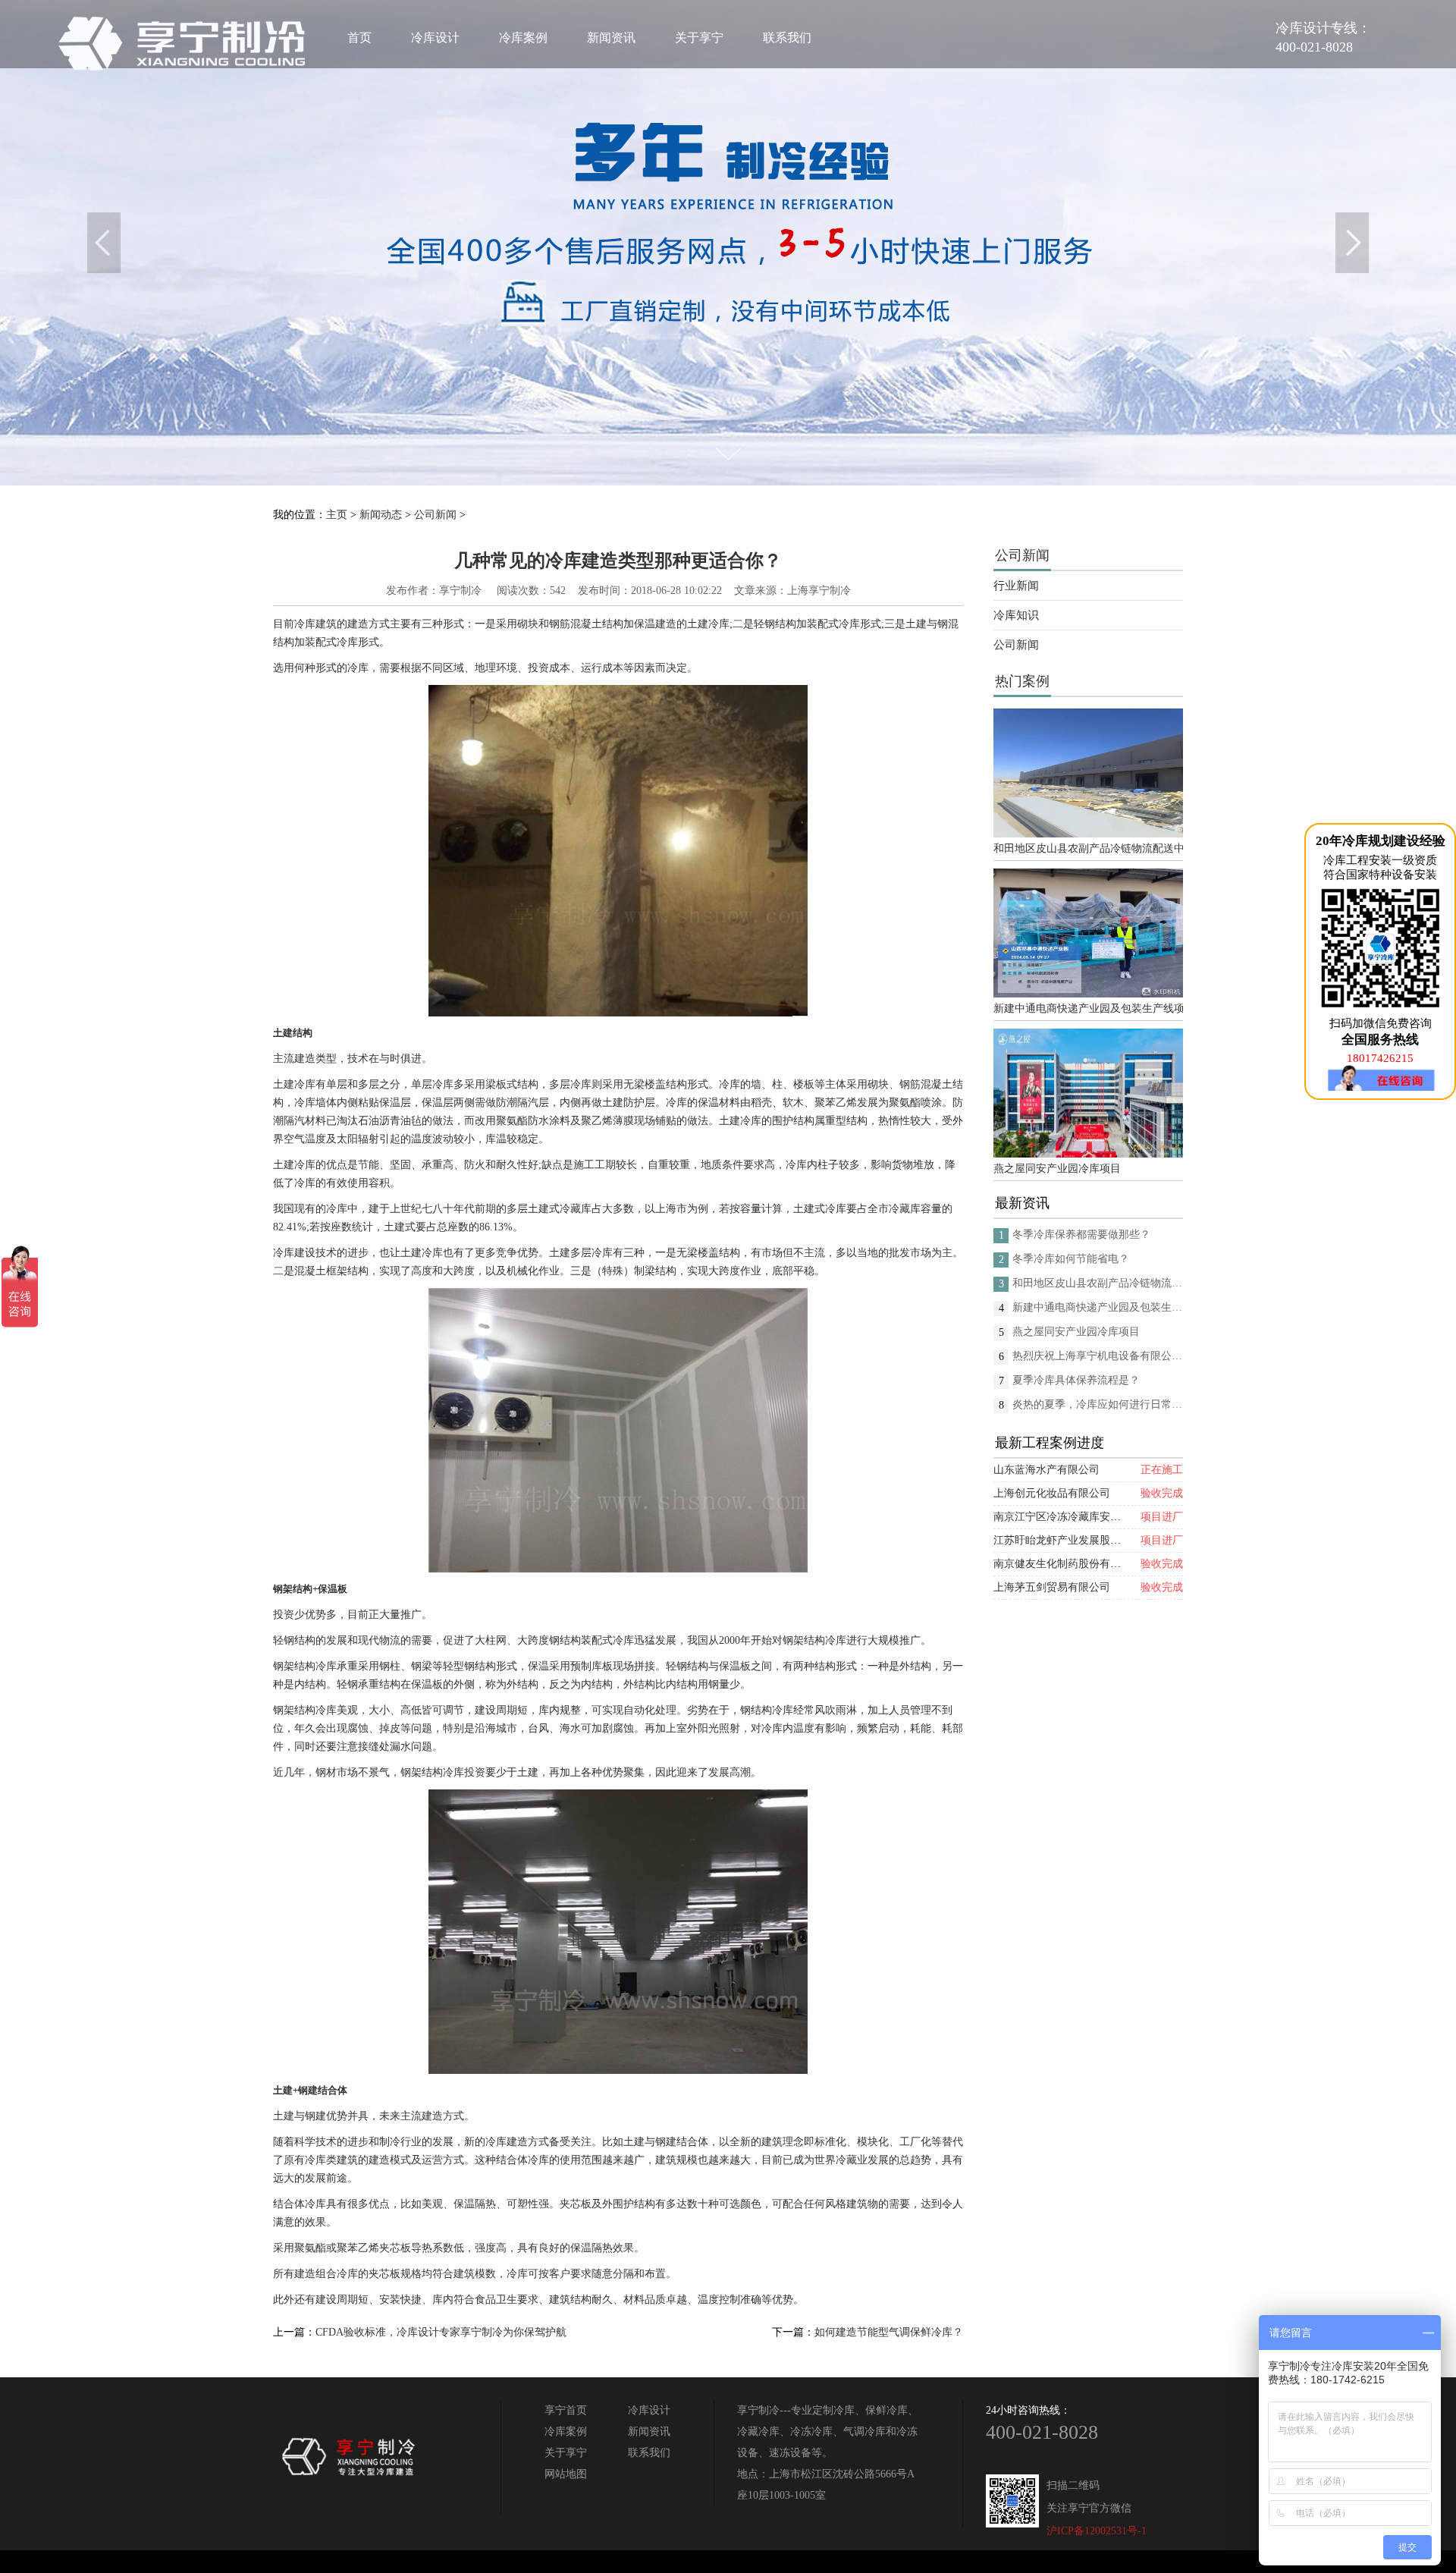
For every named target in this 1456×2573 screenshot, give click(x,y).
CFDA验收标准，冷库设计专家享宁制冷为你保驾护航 (441, 2332)
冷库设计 (435, 38)
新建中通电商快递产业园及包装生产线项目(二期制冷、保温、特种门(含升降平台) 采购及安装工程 (1088, 1008)
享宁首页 (566, 2410)
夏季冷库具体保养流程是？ (1076, 1380)
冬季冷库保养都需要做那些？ (1081, 1235)
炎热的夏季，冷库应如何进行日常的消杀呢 (1098, 1404)
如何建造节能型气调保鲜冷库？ (889, 2332)
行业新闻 (1016, 586)
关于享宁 (699, 38)
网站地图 (566, 2474)
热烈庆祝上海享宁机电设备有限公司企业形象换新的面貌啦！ (1098, 1356)
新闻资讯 (611, 38)
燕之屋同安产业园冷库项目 (1057, 1169)
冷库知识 (1016, 615)
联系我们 (787, 38)
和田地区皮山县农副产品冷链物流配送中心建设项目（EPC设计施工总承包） (1088, 848)
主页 (337, 515)
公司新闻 (435, 515)
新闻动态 (381, 515)
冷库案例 (523, 38)
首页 (359, 38)
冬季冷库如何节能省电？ (1071, 1259)
